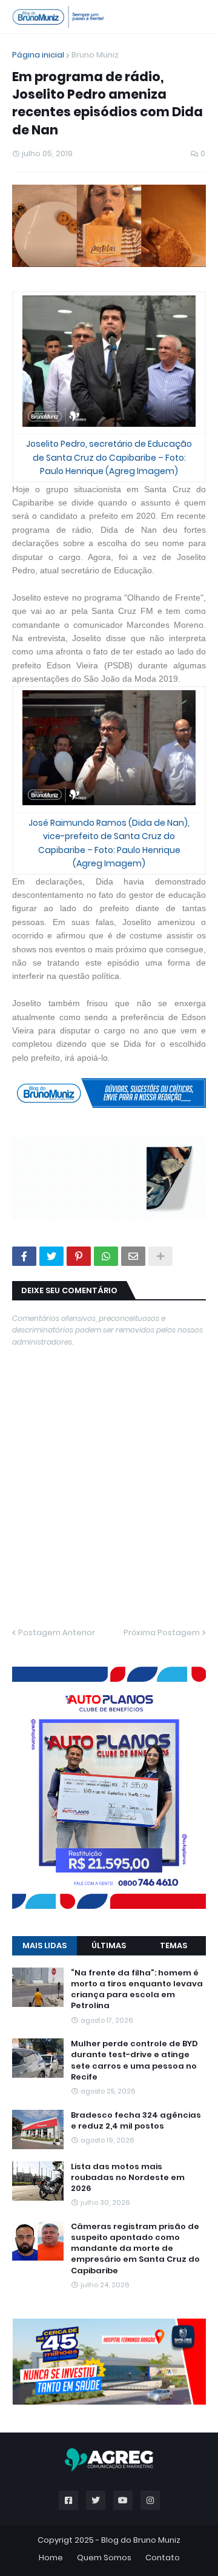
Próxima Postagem (162, 1468)
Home (51, 2065)
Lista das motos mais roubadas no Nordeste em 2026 (128, 1771)
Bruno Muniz (95, 55)
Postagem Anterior (57, 1468)
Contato (163, 2065)
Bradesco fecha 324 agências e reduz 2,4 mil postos (136, 1714)
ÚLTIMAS (109, 1539)
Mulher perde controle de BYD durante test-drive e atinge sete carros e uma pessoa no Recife (134, 1654)
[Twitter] (51, 1092)
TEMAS (173, 1539)
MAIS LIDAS (45, 1539)
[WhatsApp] (106, 1092)
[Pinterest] (79, 1092)
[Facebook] (24, 1092)
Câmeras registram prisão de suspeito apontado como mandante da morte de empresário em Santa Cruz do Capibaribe (135, 1842)
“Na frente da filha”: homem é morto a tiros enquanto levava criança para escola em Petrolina (137, 1583)
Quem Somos (104, 2065)
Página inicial (38, 55)
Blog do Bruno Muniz (141, 2047)
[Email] (133, 1092)
